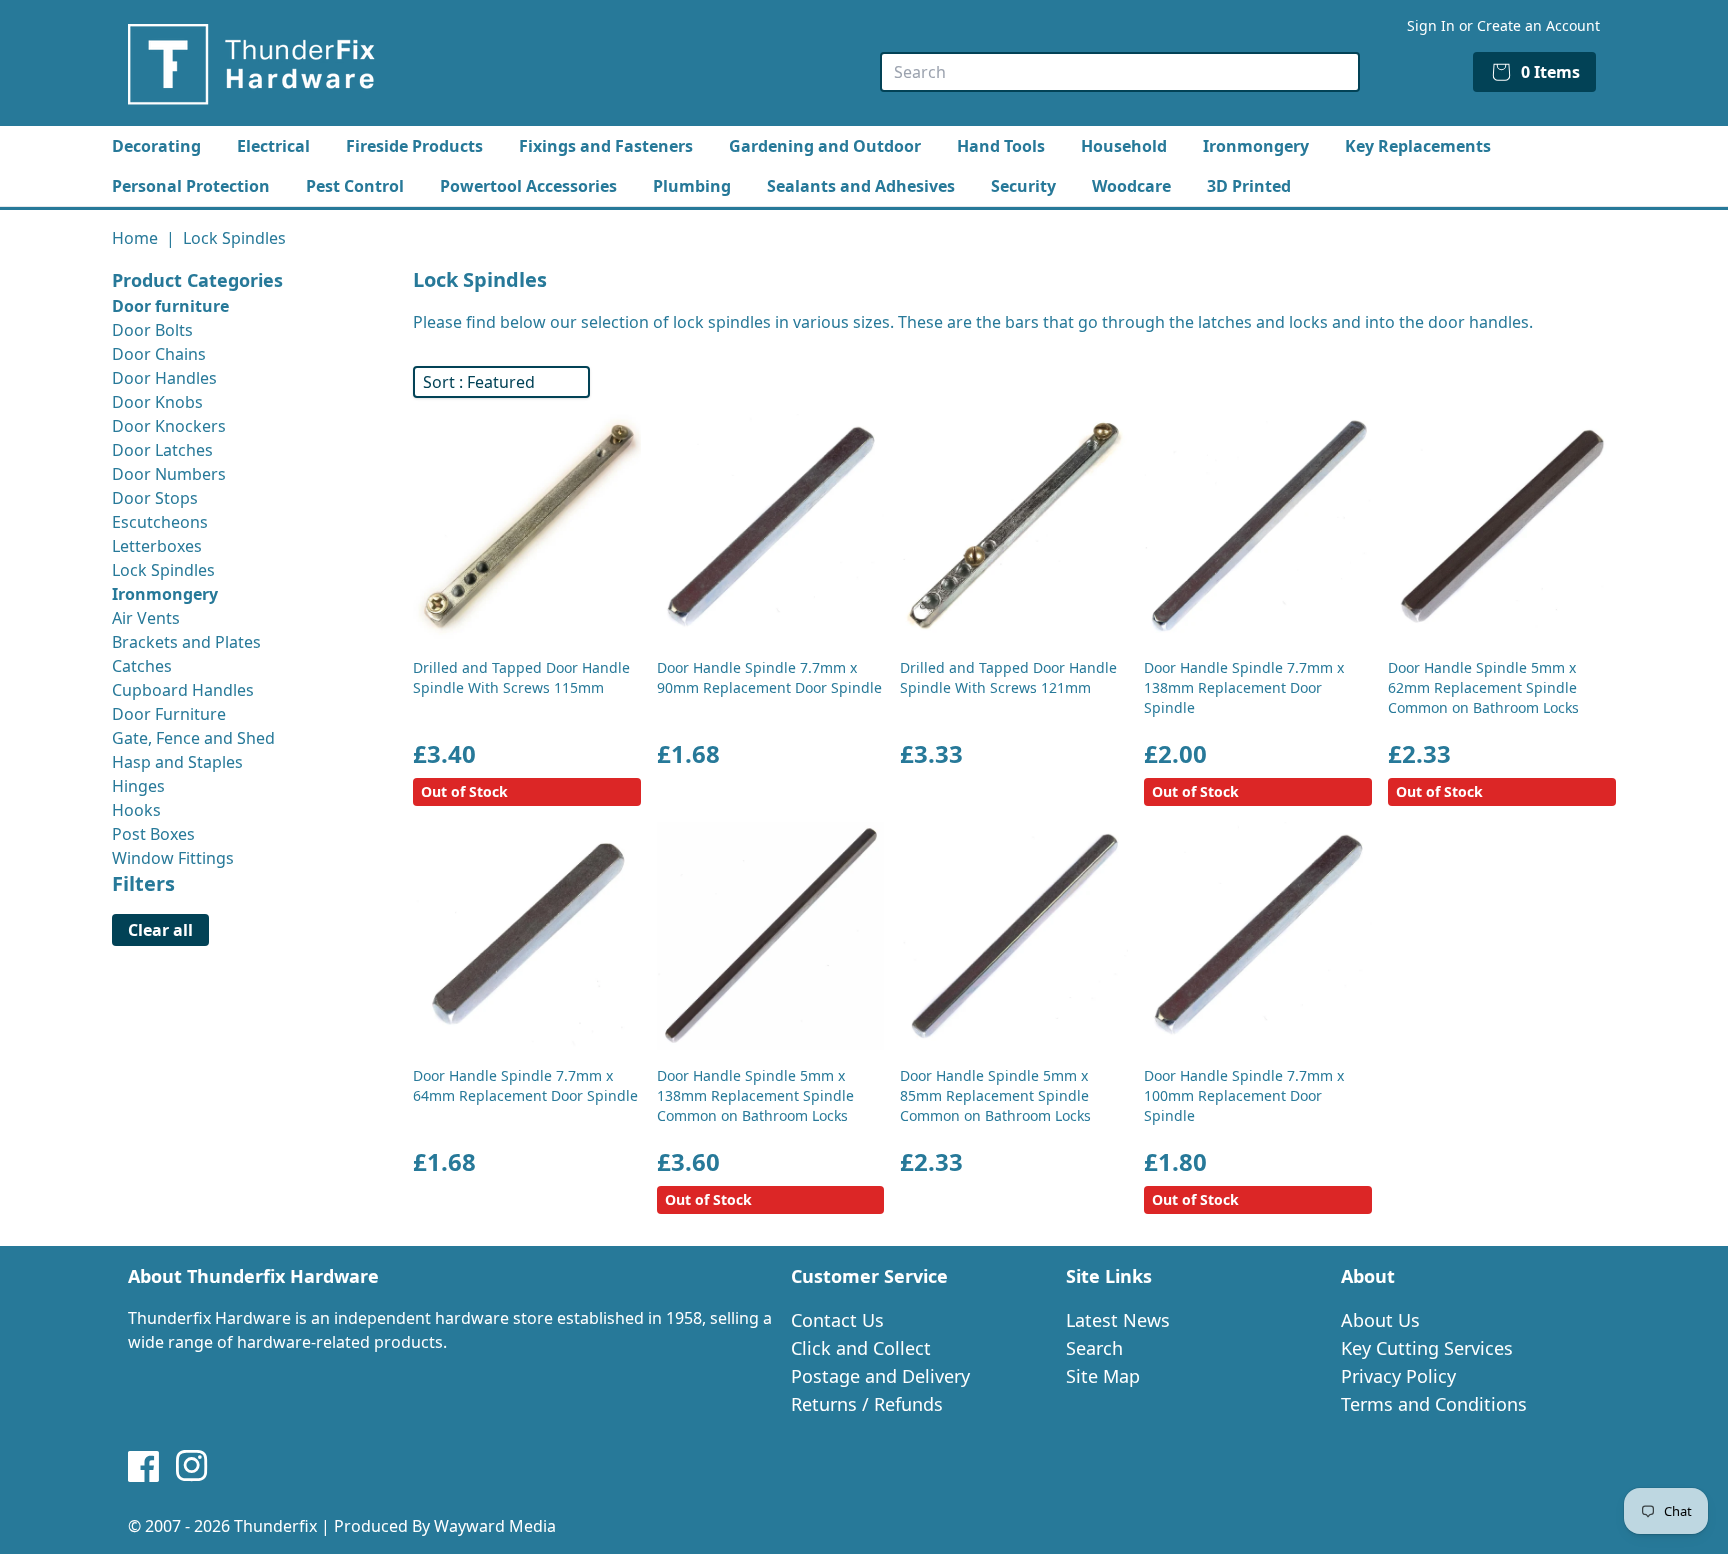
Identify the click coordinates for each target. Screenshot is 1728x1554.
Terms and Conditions (1434, 1404)
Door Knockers (169, 426)
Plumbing (692, 186)
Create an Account (1538, 25)
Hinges (138, 786)
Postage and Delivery (880, 1376)
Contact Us (837, 1320)
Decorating (156, 146)
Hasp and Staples (177, 762)
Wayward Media (495, 1526)
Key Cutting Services (1427, 1348)
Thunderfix (275, 1526)
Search (1094, 1348)
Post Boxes (153, 834)
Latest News (1118, 1320)
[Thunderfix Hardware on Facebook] (144, 1466)
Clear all (160, 930)
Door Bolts (152, 330)
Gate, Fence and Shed (193, 738)
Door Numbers (169, 474)
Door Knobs (157, 402)
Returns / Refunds (867, 1404)
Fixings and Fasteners (606, 146)
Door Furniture (169, 714)
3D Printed (1249, 186)
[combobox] (1120, 72)
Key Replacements (1418, 146)
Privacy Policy (1398, 1376)
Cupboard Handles (183, 690)
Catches (142, 666)
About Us (1380, 1320)
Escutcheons (160, 522)
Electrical (273, 146)
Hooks (136, 810)
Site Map (1103, 1376)
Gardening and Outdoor (825, 146)
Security (1023, 186)
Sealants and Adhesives (861, 186)
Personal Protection (191, 186)
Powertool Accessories (528, 186)
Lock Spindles (163, 570)
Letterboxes (157, 546)
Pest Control (355, 186)
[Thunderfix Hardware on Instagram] (192, 1466)
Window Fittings (173, 858)
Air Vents (146, 618)
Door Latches (162, 450)
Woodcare (1131, 186)
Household (1124, 146)
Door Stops (155, 498)
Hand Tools (1001, 146)
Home (135, 238)
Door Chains (159, 354)
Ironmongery (1256, 146)
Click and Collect (861, 1348)
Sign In (1431, 25)
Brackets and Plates (186, 642)
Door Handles (164, 378)
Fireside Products (414, 146)
